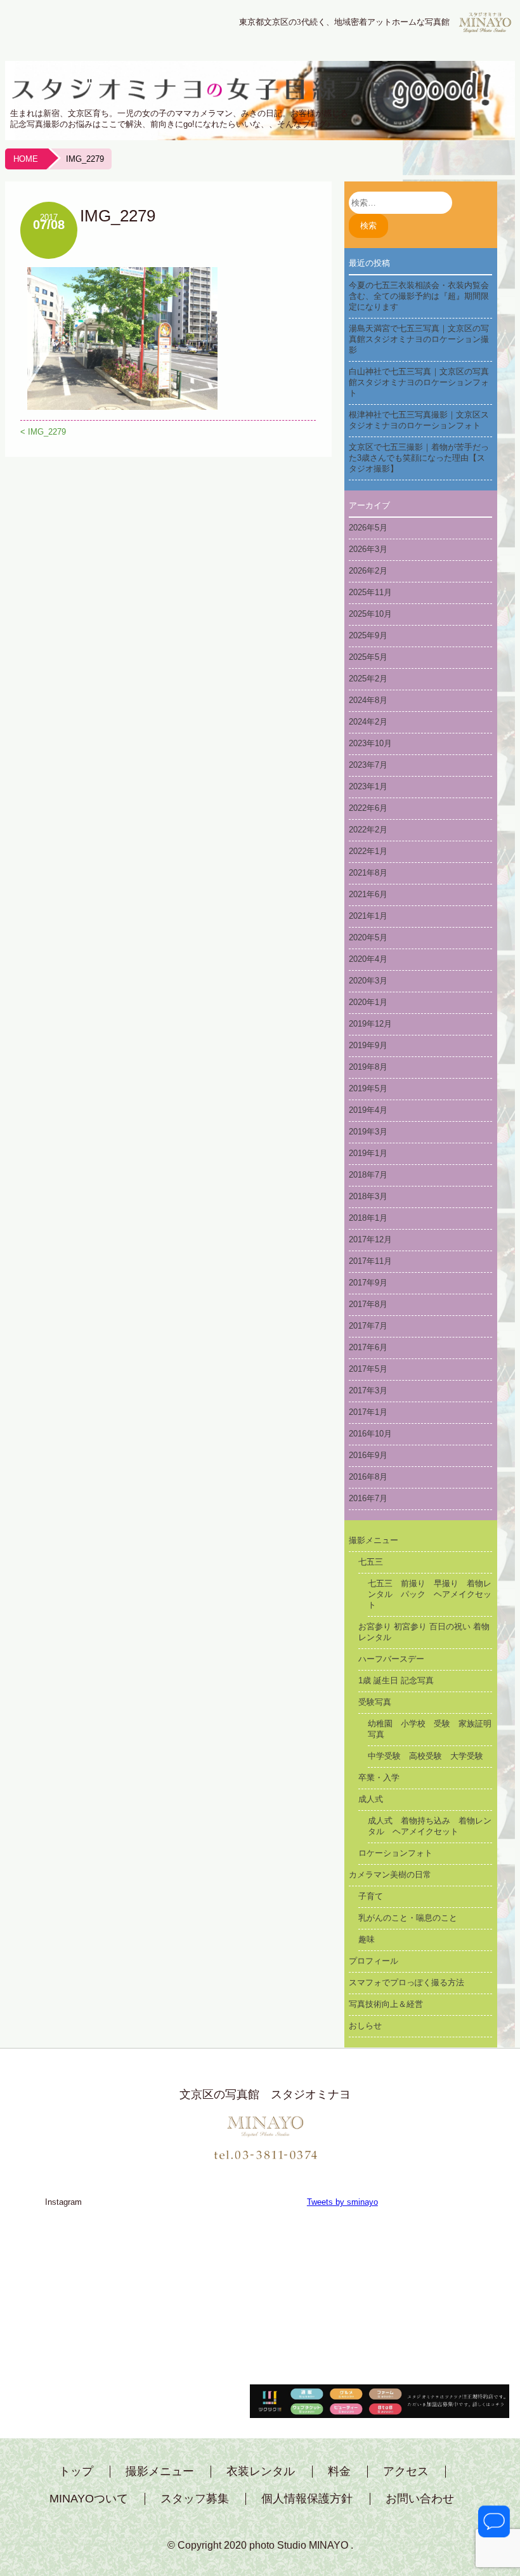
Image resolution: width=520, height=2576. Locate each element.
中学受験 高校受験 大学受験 (426, 1756)
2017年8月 (368, 1304)
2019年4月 (368, 1110)
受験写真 (375, 1702)
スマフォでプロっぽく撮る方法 (406, 1982)
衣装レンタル (261, 2472)
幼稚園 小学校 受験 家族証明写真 (430, 1729)
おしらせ (365, 2026)
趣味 (367, 1939)
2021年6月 (368, 894)
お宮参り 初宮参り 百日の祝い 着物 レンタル (426, 1632)
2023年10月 (370, 743)
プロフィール (374, 1961)
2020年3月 (368, 981)
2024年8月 (368, 700)
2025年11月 (370, 592)
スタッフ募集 (195, 2499)
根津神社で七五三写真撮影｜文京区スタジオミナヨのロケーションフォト (419, 420)
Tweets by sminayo (342, 2202)
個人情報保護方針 (307, 2499)
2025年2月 (368, 679)
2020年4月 (368, 959)
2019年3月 (368, 1132)
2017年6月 (368, 1347)
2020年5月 (368, 937)
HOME (26, 159)
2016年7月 (368, 1498)
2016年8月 (368, 1477)
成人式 (371, 1799)
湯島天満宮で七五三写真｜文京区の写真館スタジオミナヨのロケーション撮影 (419, 339)
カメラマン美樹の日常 (390, 1875)
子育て (371, 1896)
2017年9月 (368, 1283)
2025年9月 (368, 635)
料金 (339, 2472)
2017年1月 (368, 1412)
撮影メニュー (374, 1540)
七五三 (371, 1562)
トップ (76, 2472)
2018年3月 (368, 1196)
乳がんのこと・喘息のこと (408, 1918)
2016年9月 (368, 1455)
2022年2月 (368, 830)
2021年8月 (368, 873)
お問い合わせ (420, 2499)
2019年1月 (368, 1153)
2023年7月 (368, 765)
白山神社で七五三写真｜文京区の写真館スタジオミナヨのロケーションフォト (419, 382)
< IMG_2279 (43, 432)
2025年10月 (370, 614)
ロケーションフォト (395, 1853)
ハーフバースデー (391, 1659)
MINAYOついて (89, 2499)
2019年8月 (368, 1067)
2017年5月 (368, 1369)
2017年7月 (368, 1326)
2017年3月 (368, 1390)
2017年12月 (370, 1239)
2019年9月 (368, 1045)
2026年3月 (368, 549)
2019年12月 (370, 1024)
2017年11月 (370, 1261)
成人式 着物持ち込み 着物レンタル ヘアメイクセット (430, 1826)
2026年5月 (368, 528)
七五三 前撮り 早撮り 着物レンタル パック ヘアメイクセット (430, 1594)
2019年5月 (368, 1088)
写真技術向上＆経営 (386, 2004)
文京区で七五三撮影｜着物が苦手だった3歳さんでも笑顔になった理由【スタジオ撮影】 (419, 458)
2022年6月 (368, 808)
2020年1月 (368, 1002)
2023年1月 (368, 786)
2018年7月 (368, 1175)
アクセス (406, 2472)
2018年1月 (368, 1218)
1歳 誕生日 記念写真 (396, 1680)
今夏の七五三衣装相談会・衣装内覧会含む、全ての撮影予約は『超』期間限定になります (419, 296)
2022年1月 (368, 851)
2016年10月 (370, 1434)
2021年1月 (368, 916)
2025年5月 (368, 657)
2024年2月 (368, 722)
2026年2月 (368, 571)
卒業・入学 (379, 1778)
